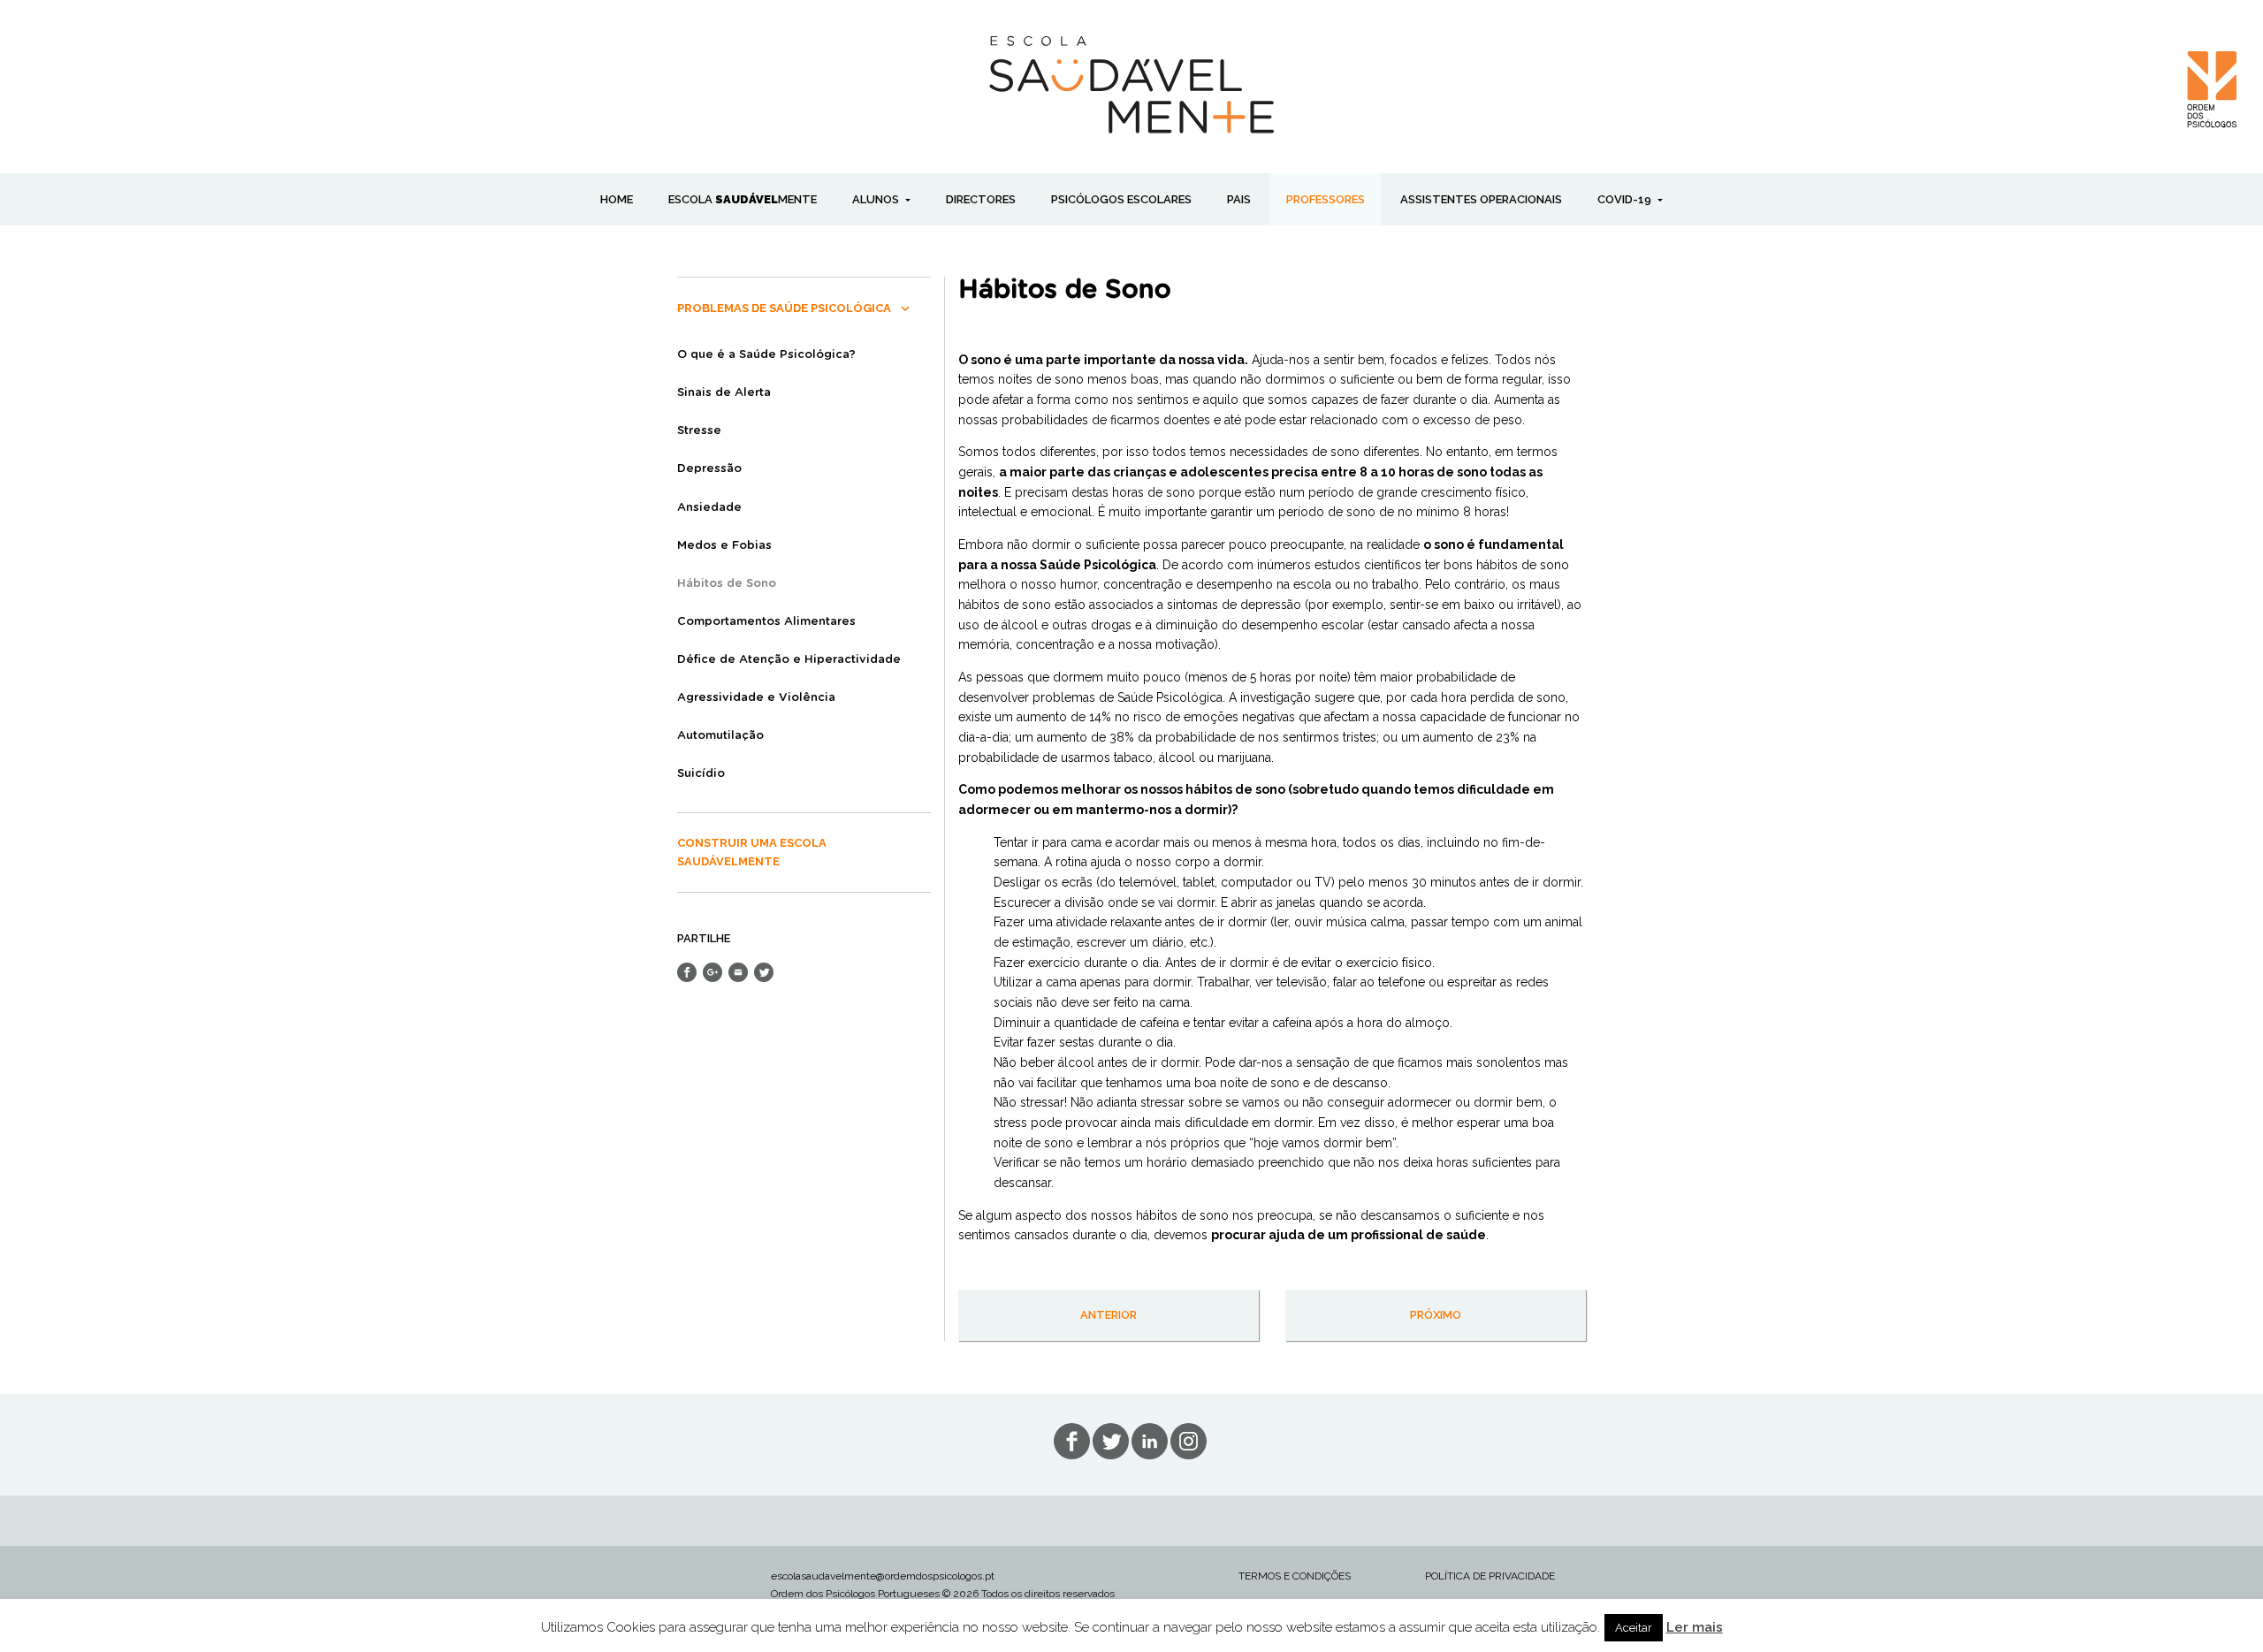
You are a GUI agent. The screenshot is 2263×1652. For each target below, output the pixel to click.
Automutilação (720, 736)
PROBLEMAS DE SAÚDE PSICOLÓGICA (784, 308)
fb (1072, 1441)
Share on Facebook (687, 972)
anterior (1109, 1315)
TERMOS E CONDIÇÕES (1295, 1576)
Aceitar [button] (1634, 1628)
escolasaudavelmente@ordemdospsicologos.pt (883, 1576)
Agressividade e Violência (756, 698)
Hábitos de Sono (727, 584)
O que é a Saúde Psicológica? (766, 355)
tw (1111, 1441)
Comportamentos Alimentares (766, 622)
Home (617, 199)
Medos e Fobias (724, 546)
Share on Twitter (764, 972)
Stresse (699, 431)
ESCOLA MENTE (743, 199)
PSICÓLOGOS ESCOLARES (1121, 199)
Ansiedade (709, 508)
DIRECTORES (981, 199)
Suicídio (701, 774)
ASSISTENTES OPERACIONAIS (1481, 199)
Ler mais (1695, 1627)
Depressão (709, 469)
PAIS (1239, 199)
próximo (1436, 1315)
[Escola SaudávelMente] (1132, 83)
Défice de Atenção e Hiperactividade (789, 660)
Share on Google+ (712, 972)
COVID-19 (1626, 199)
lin (1150, 1441)
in (1189, 1441)
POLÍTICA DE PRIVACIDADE (1490, 1576)
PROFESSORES (1326, 199)
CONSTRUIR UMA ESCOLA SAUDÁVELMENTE (752, 852)
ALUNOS (877, 199)
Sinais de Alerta (724, 393)
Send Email (738, 972)
